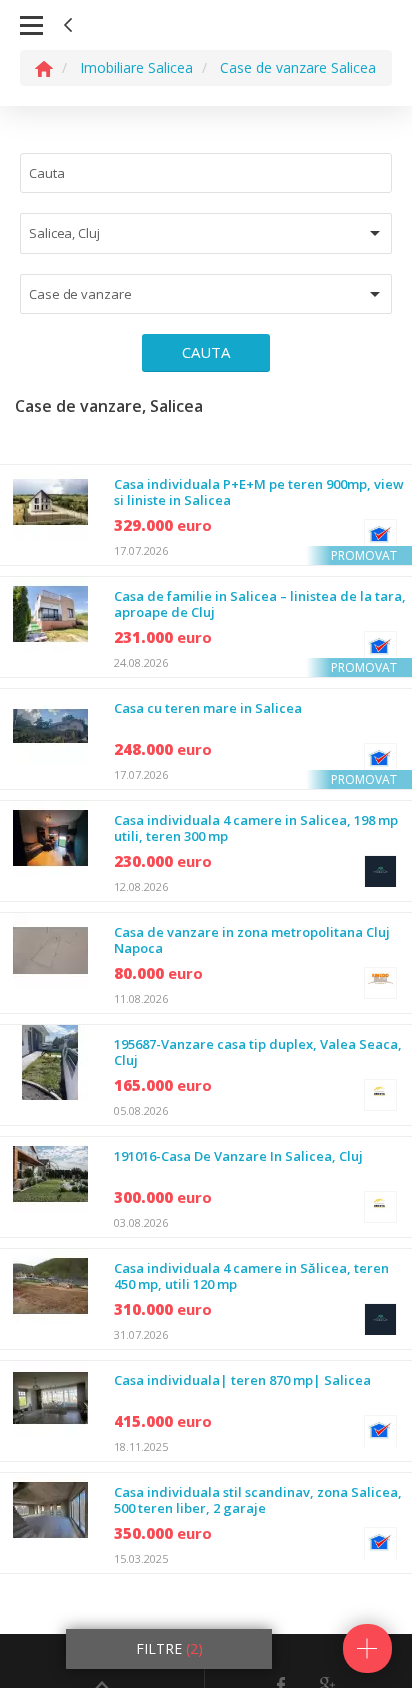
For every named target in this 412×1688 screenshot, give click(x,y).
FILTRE (169, 1648)
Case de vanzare (80, 294)
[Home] (44, 67)
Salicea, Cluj (64, 233)
